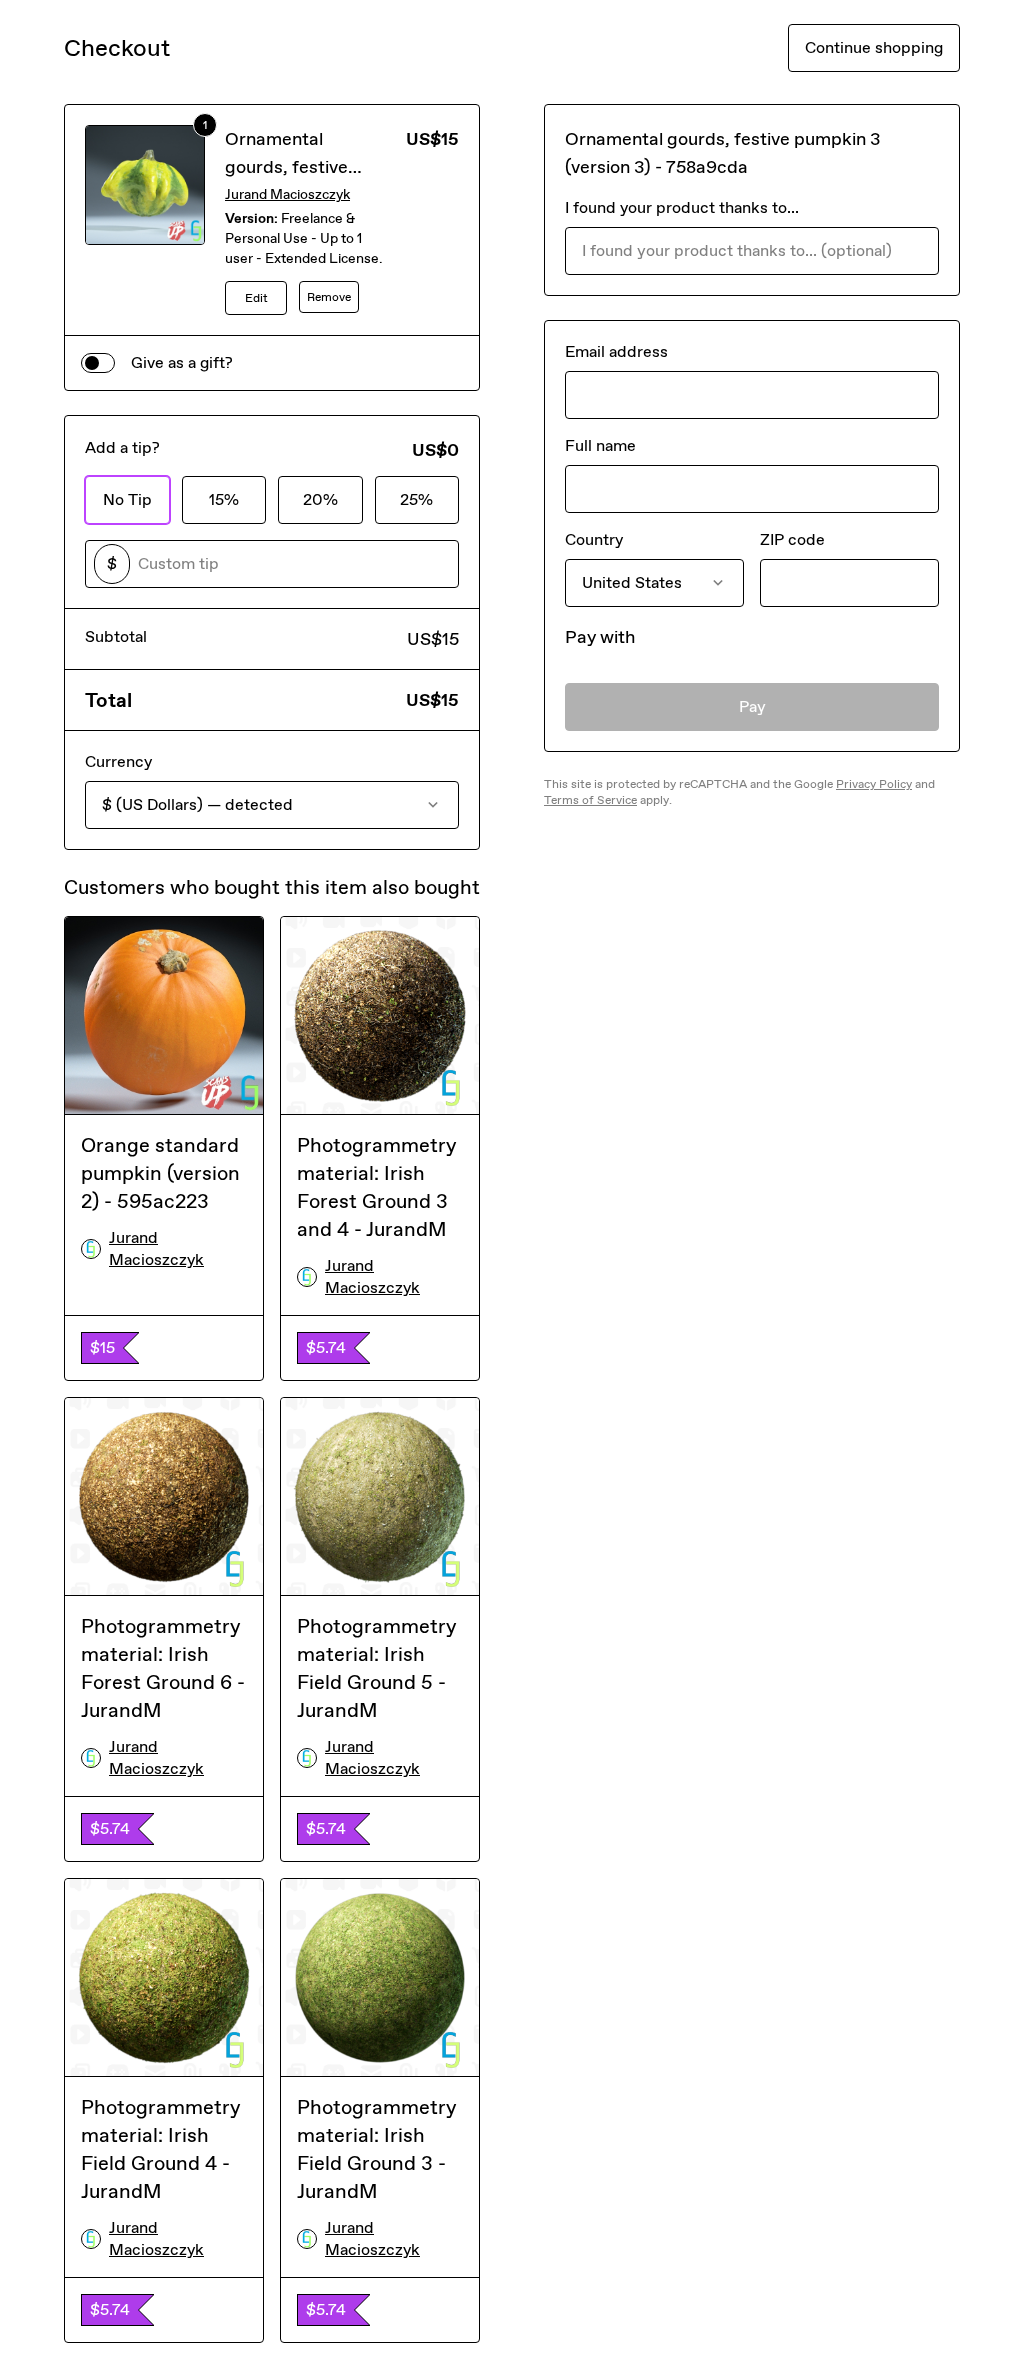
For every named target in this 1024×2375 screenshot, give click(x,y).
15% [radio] (224, 499)
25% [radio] (416, 499)
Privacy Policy (874, 784)
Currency (118, 761)
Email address (616, 351)
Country (594, 539)
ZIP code (792, 539)
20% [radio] (320, 499)
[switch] (98, 363)
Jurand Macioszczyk (287, 194)
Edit (256, 298)
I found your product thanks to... (682, 207)
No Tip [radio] (127, 499)
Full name (600, 445)
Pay (752, 706)
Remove (329, 297)
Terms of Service (590, 800)
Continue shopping (874, 47)
